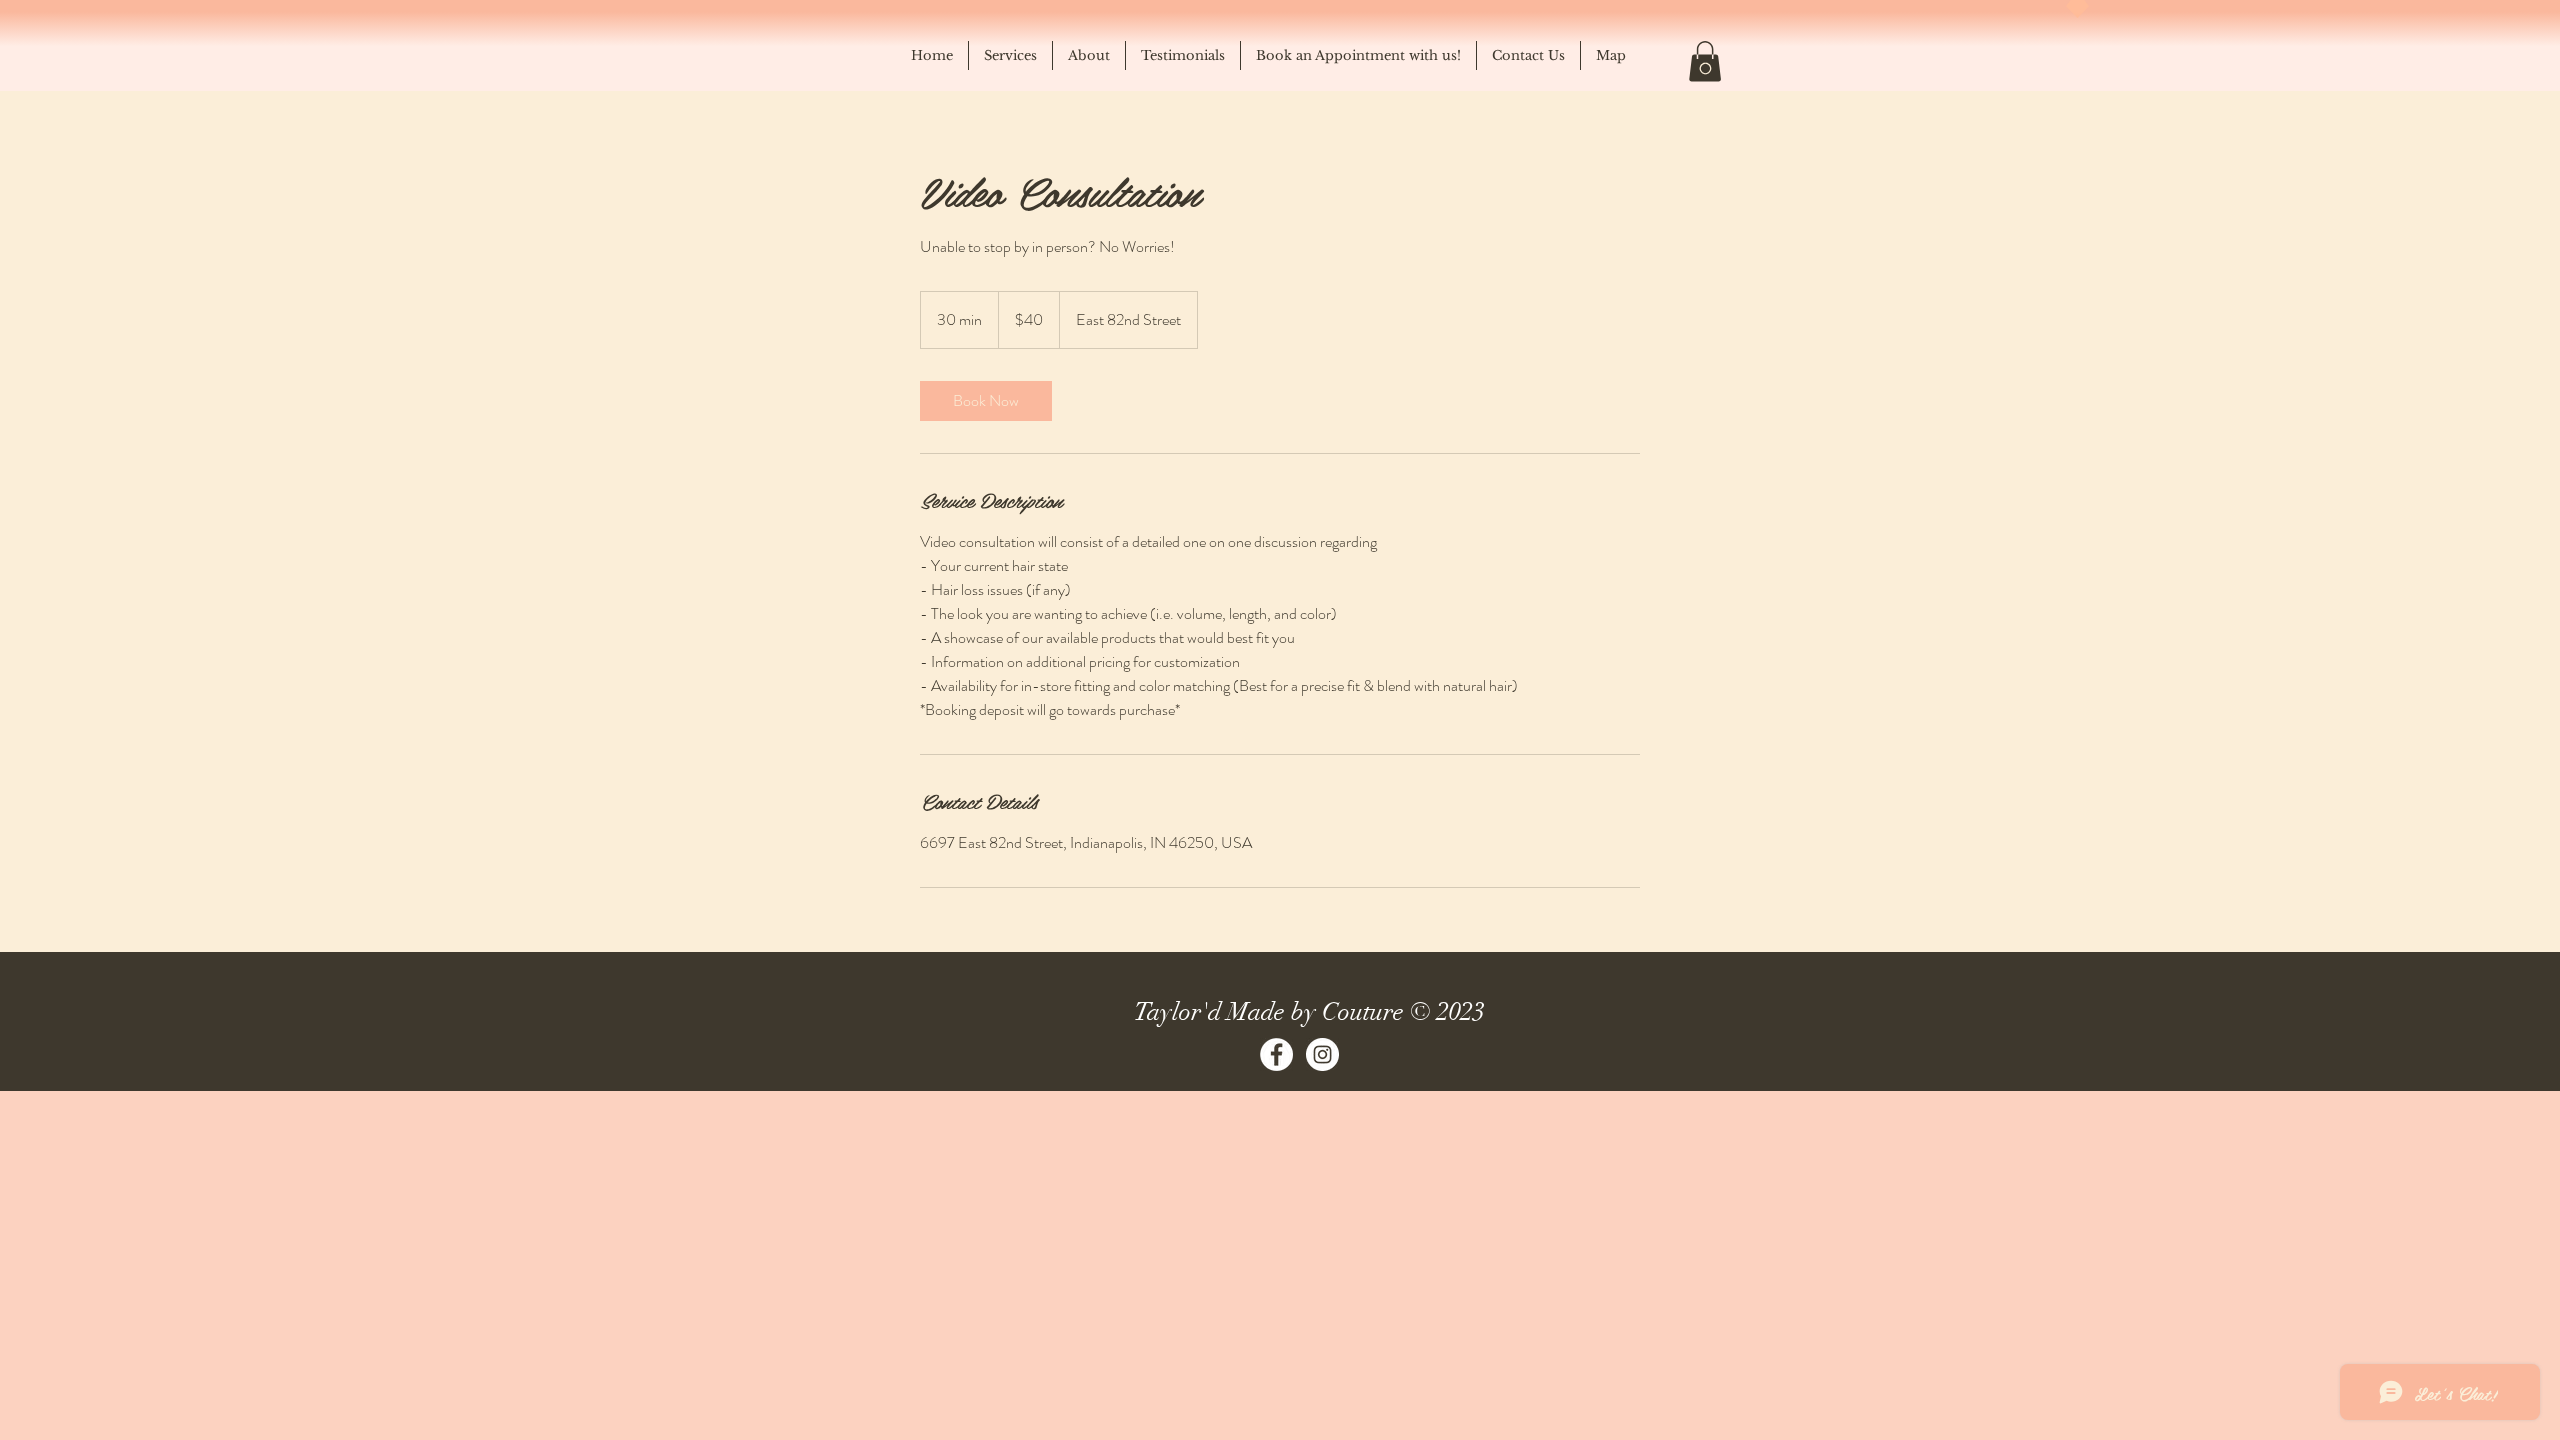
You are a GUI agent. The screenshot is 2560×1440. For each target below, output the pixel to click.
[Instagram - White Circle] (1322, 1054)
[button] (1705, 61)
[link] (986, 401)
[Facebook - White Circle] (1276, 1054)
